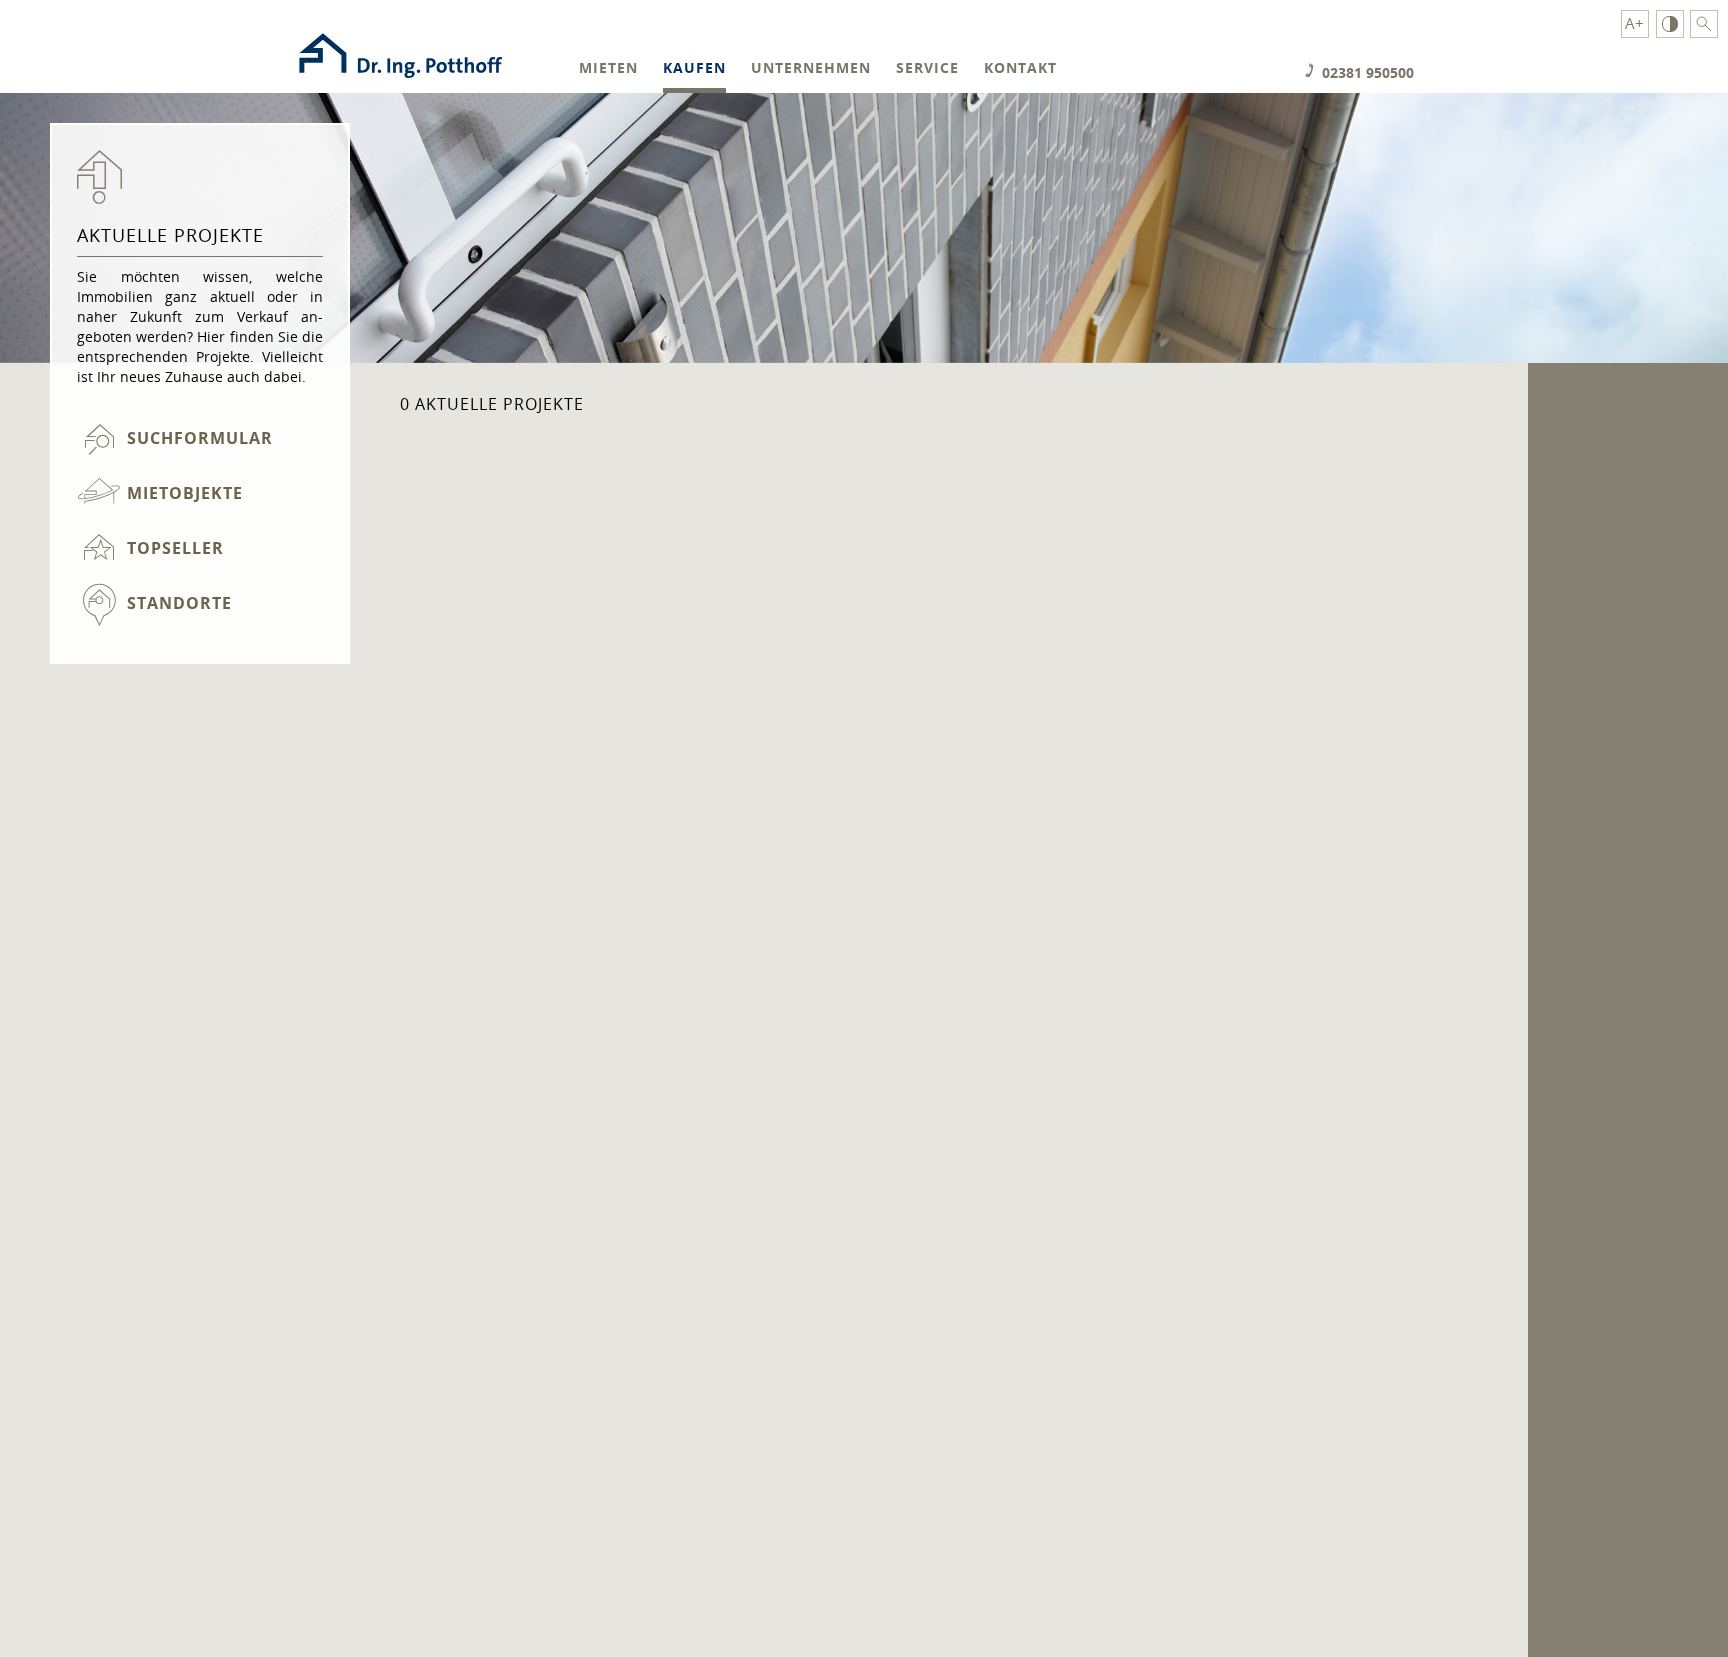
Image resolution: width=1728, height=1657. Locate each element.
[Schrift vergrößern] (1635, 24)
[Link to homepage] (400, 82)
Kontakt (1020, 68)
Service (927, 68)
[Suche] (1704, 24)
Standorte (179, 603)
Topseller (175, 548)
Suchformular (200, 438)
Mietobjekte (185, 493)
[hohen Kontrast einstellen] (1670, 24)
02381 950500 (1368, 72)
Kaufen (694, 68)
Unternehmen (811, 68)
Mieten (608, 68)
